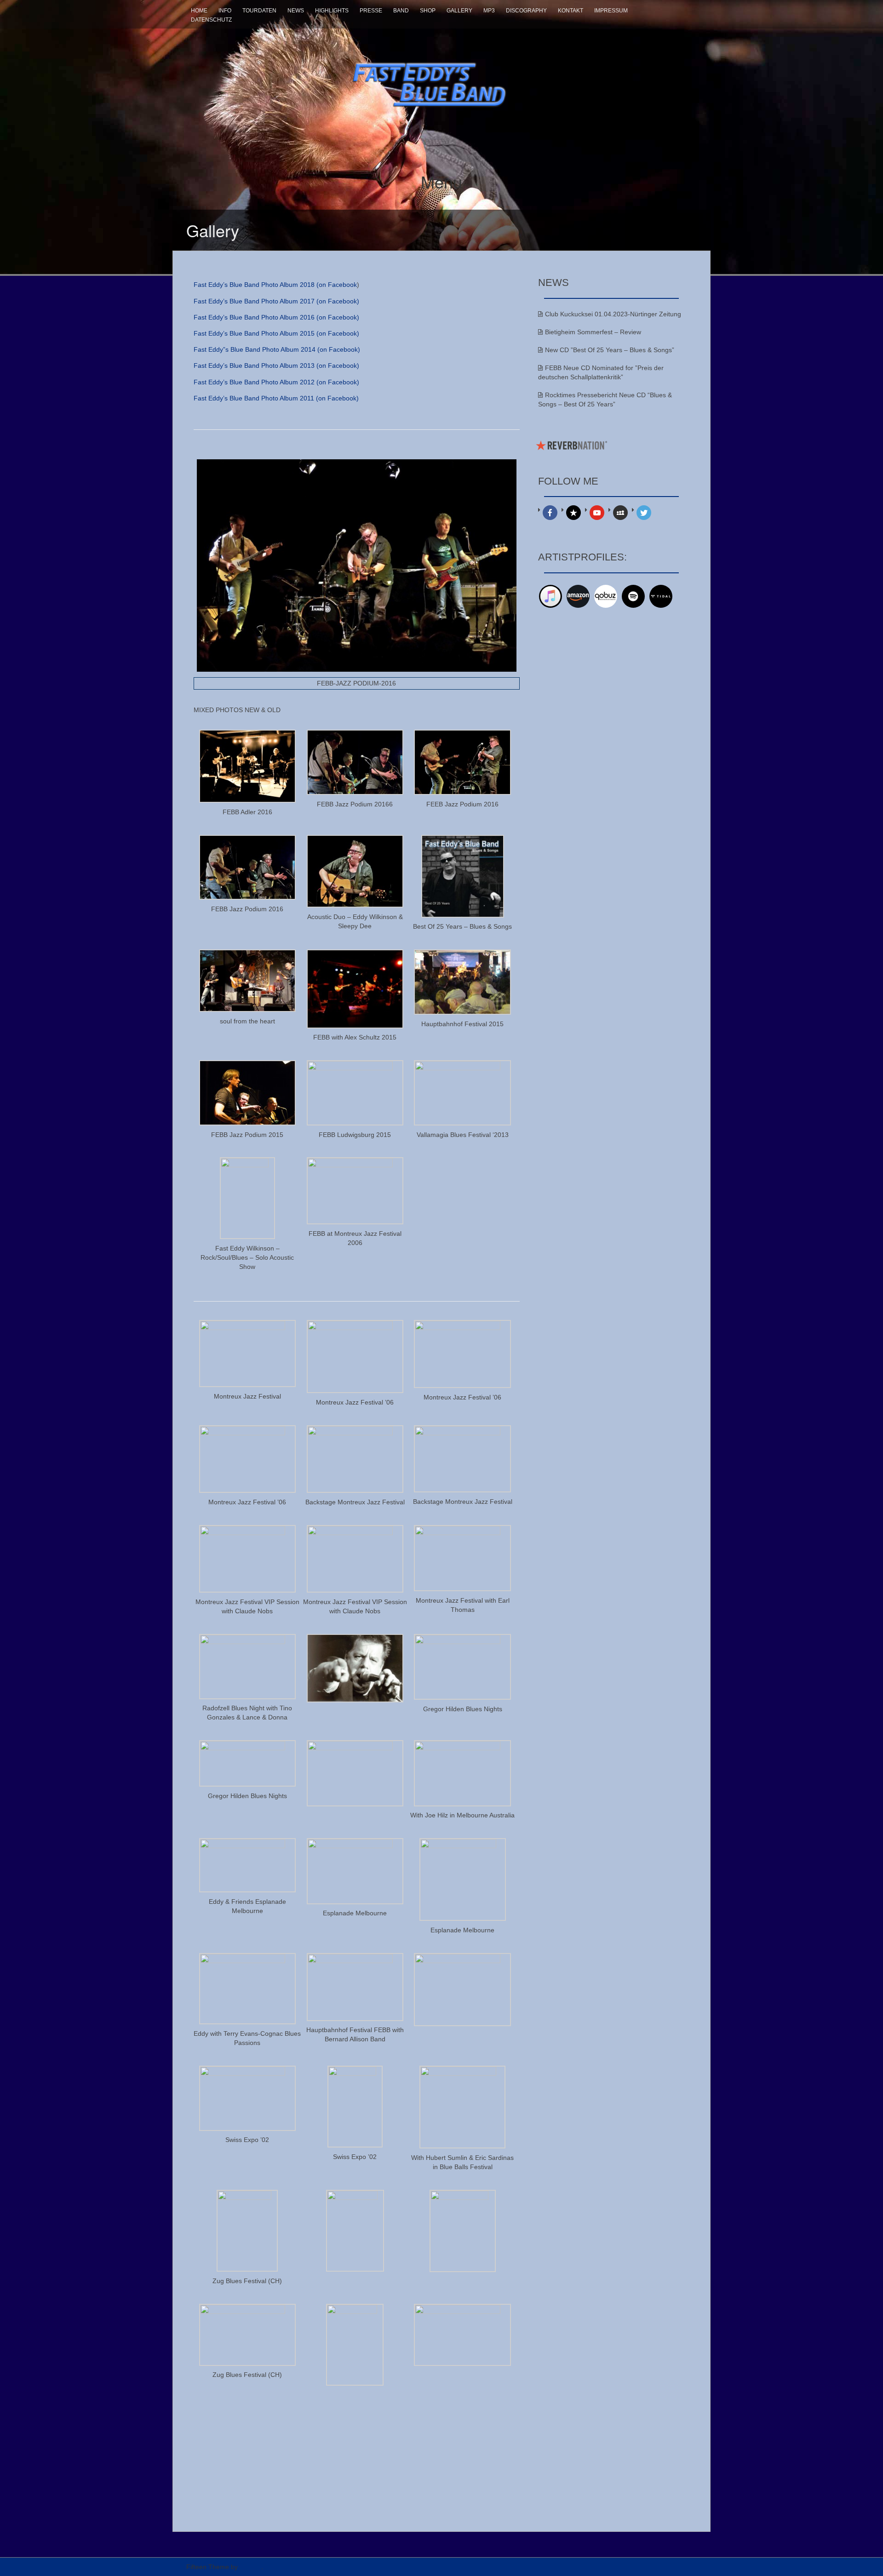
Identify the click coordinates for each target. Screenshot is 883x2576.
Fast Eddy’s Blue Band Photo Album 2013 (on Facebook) (276, 366)
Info (225, 11)
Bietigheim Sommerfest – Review (593, 332)
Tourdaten (259, 11)
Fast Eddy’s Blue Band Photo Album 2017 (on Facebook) (276, 301)
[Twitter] (644, 513)
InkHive (250, 2567)
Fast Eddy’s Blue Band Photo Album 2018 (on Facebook (275, 285)
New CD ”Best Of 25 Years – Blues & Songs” (610, 350)
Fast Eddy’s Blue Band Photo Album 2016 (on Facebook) (276, 317)
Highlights (332, 11)
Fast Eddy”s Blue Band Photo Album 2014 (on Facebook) (277, 349)
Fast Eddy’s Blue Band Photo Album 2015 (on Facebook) (276, 333)
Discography (526, 11)
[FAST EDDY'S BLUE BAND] (441, 79)
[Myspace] (620, 513)
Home (199, 11)
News (296, 11)
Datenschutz (211, 20)
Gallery (459, 11)
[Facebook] (550, 513)
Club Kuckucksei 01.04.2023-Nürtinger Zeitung (613, 314)
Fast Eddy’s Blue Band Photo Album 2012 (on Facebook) (276, 382)
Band (401, 11)
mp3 (489, 11)
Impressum (611, 11)
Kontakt (571, 11)
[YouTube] (597, 513)
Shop (428, 11)
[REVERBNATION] (573, 513)
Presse (371, 11)
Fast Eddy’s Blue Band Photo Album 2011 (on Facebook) (276, 398)
